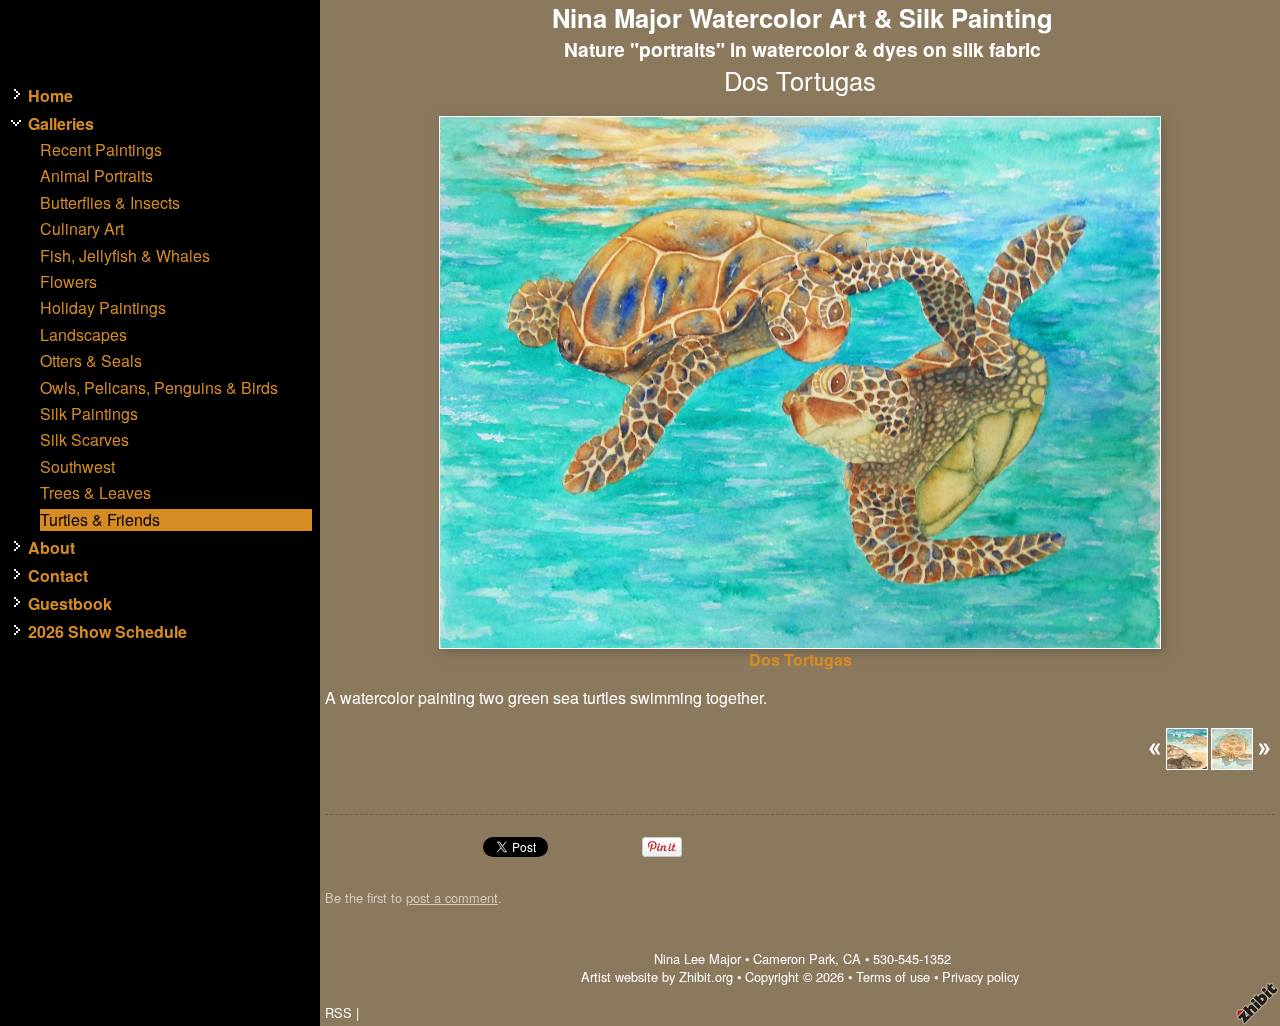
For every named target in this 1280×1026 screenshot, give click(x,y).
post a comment (452, 897)
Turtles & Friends (100, 520)
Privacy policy (980, 976)
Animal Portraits (96, 176)
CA (852, 958)
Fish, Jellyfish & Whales (125, 256)
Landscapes (83, 335)
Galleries (61, 124)
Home (50, 96)
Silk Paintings (89, 414)
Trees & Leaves (95, 493)
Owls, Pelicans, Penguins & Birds (159, 388)
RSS (338, 1012)
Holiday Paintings (103, 308)
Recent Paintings (101, 150)
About (51, 548)
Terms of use (893, 976)
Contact (58, 576)
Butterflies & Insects (110, 203)
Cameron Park (794, 958)
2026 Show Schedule (107, 632)
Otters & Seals (91, 361)
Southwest (77, 467)
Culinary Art (82, 229)
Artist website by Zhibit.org (657, 976)
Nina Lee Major (697, 958)
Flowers (68, 282)
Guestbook (70, 604)
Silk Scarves (84, 440)
